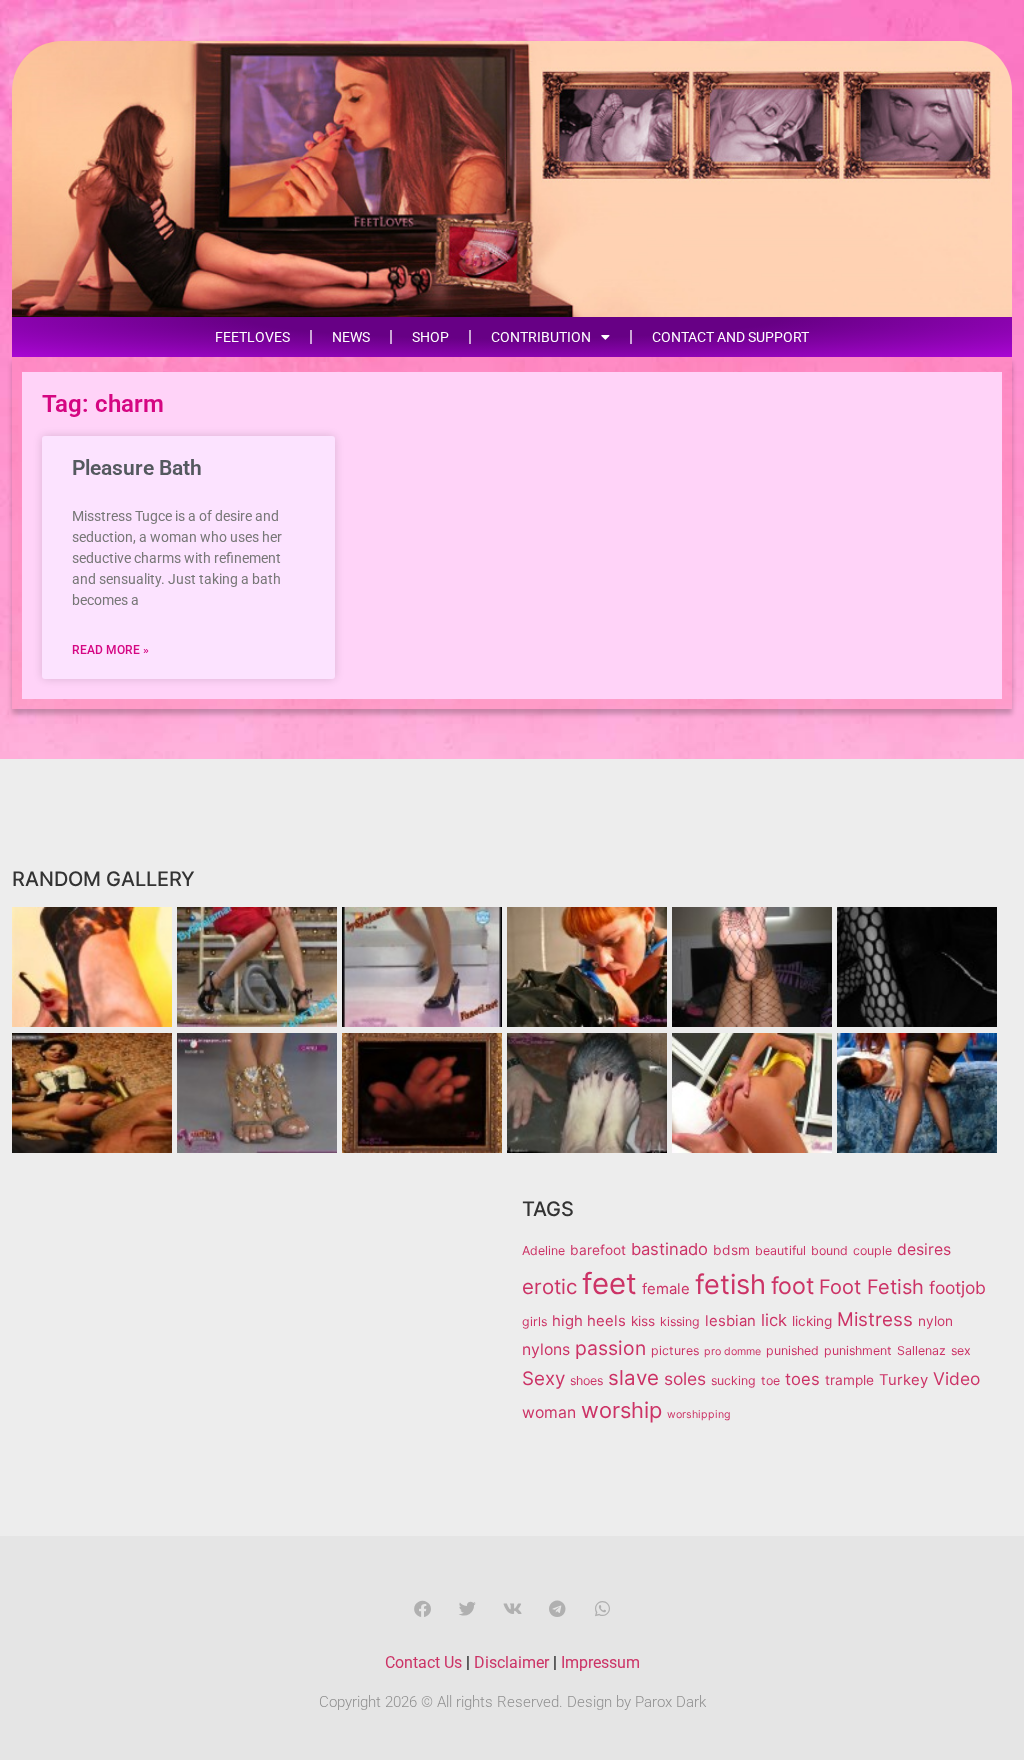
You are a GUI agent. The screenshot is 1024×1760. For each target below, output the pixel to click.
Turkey (903, 1380)
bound (829, 1250)
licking (812, 1321)
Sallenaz (921, 1350)
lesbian (730, 1321)
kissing (680, 1321)
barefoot (598, 1250)
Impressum (600, 1662)
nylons (546, 1349)
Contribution (541, 337)
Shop (430, 337)
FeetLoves (252, 337)
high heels (589, 1321)
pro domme (732, 1351)
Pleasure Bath (137, 468)
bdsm (731, 1250)
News (351, 337)
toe (770, 1380)
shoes (586, 1380)
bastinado (669, 1249)
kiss (643, 1321)
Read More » (110, 650)
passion (610, 1348)
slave (633, 1377)
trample (849, 1380)
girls (534, 1321)
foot (792, 1286)
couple (872, 1250)
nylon (935, 1321)
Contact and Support (730, 337)
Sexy (543, 1378)
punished (792, 1350)
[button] (422, 1608)
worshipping (699, 1414)
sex (961, 1350)
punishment (858, 1350)
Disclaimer (511, 1662)
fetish (730, 1284)
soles (685, 1378)
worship (621, 1410)
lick (774, 1320)
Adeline (543, 1250)
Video (956, 1378)
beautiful (780, 1250)
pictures (675, 1350)
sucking (733, 1380)
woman (549, 1412)
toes (802, 1379)
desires (924, 1249)
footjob (957, 1287)
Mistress (875, 1319)
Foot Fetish (871, 1287)
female (666, 1289)
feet (609, 1283)
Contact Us (423, 1662)
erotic (549, 1286)
